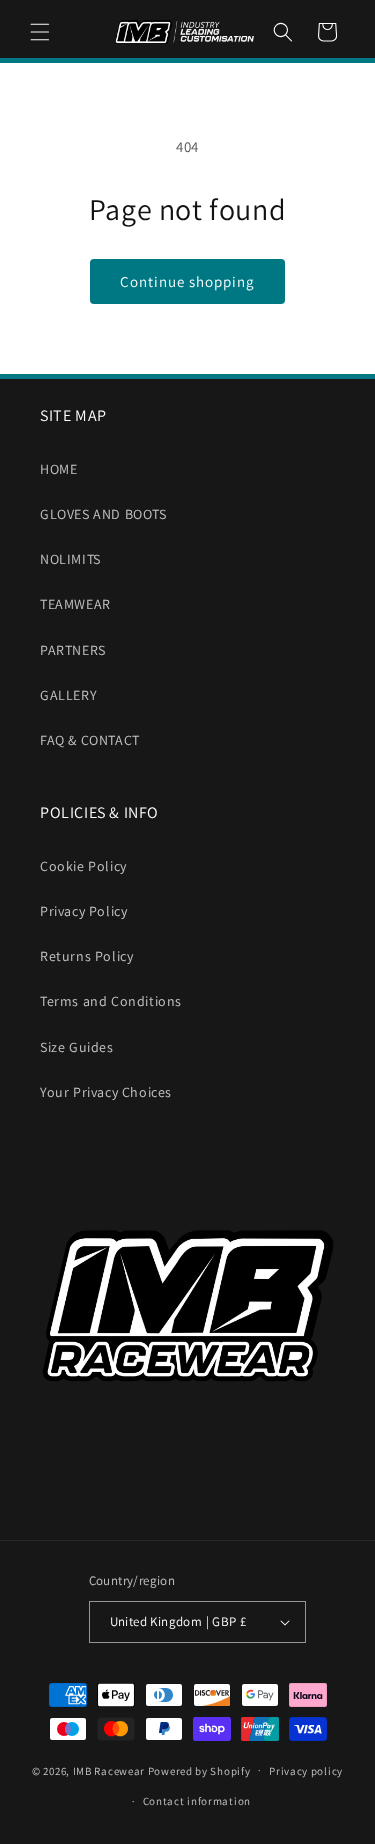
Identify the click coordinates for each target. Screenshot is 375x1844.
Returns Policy (86, 956)
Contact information (197, 1801)
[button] (40, 32)
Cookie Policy (83, 866)
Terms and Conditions (111, 1001)
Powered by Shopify (199, 1770)
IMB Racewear (109, 1770)
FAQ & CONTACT (90, 740)
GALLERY (68, 695)
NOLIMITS (70, 559)
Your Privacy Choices (106, 1092)
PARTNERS (73, 650)
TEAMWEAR (75, 604)
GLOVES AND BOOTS (103, 514)
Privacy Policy (83, 911)
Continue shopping (187, 281)
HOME (58, 469)
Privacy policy (306, 1771)
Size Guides (77, 1047)
